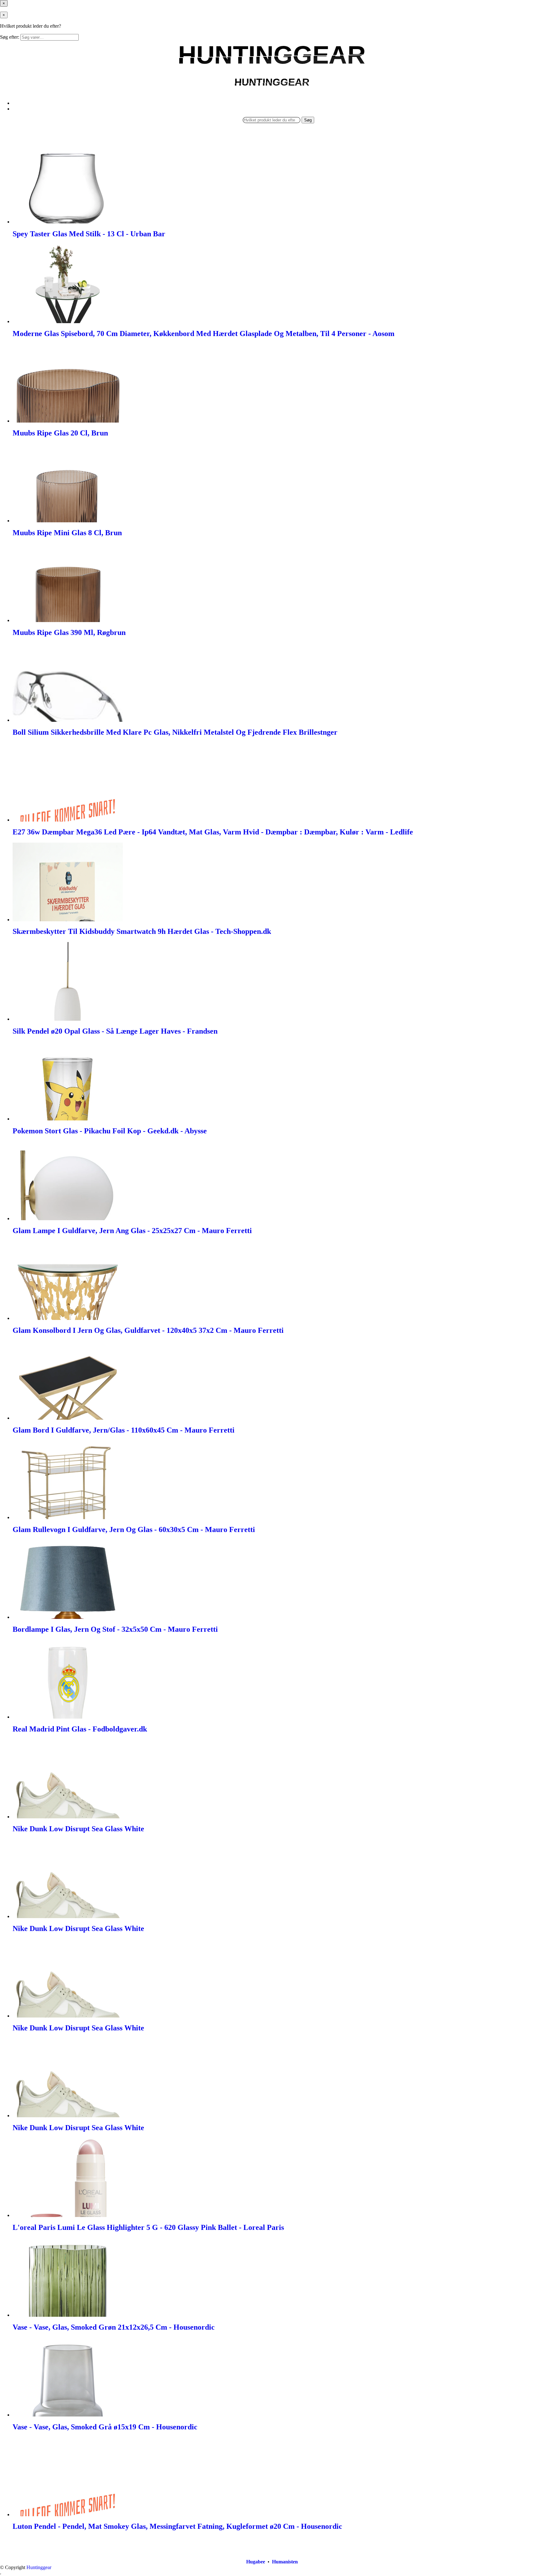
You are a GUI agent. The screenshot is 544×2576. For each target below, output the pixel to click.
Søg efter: (10, 37)
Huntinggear (39, 2567)
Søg (308, 120)
